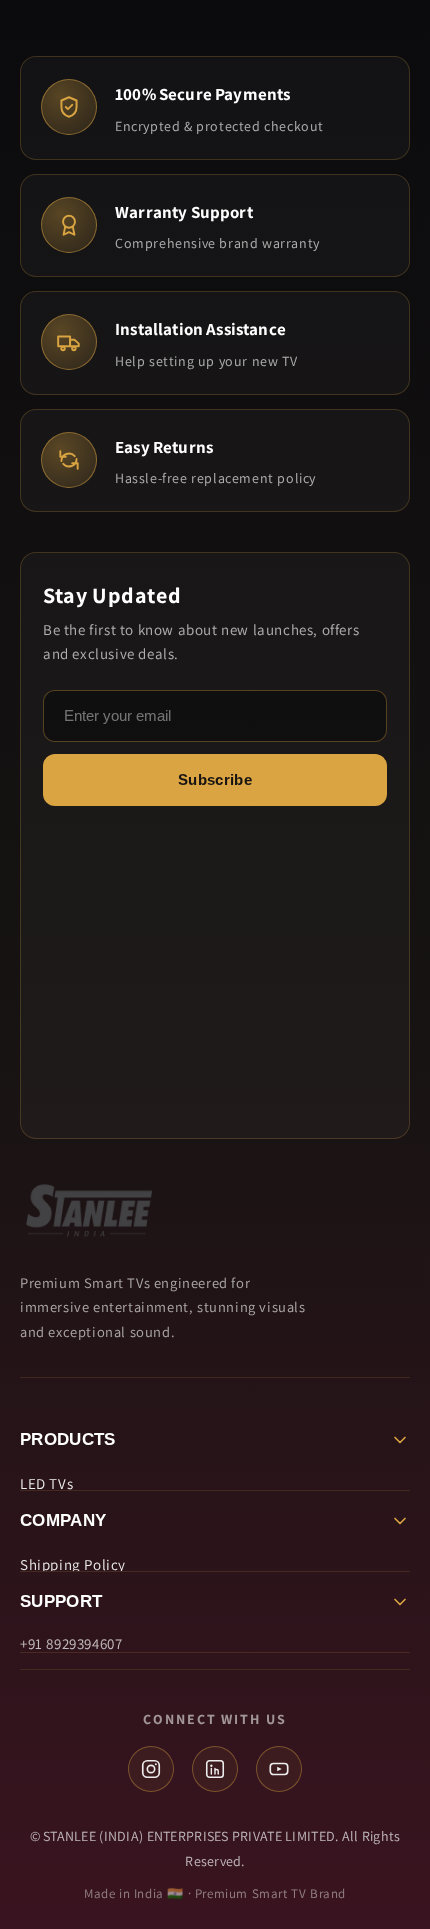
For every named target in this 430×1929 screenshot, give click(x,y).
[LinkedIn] (215, 1769)
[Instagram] (151, 1769)
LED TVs (46, 1483)
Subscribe (215, 779)
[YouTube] (279, 1769)
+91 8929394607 (71, 1643)
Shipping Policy (73, 1564)
